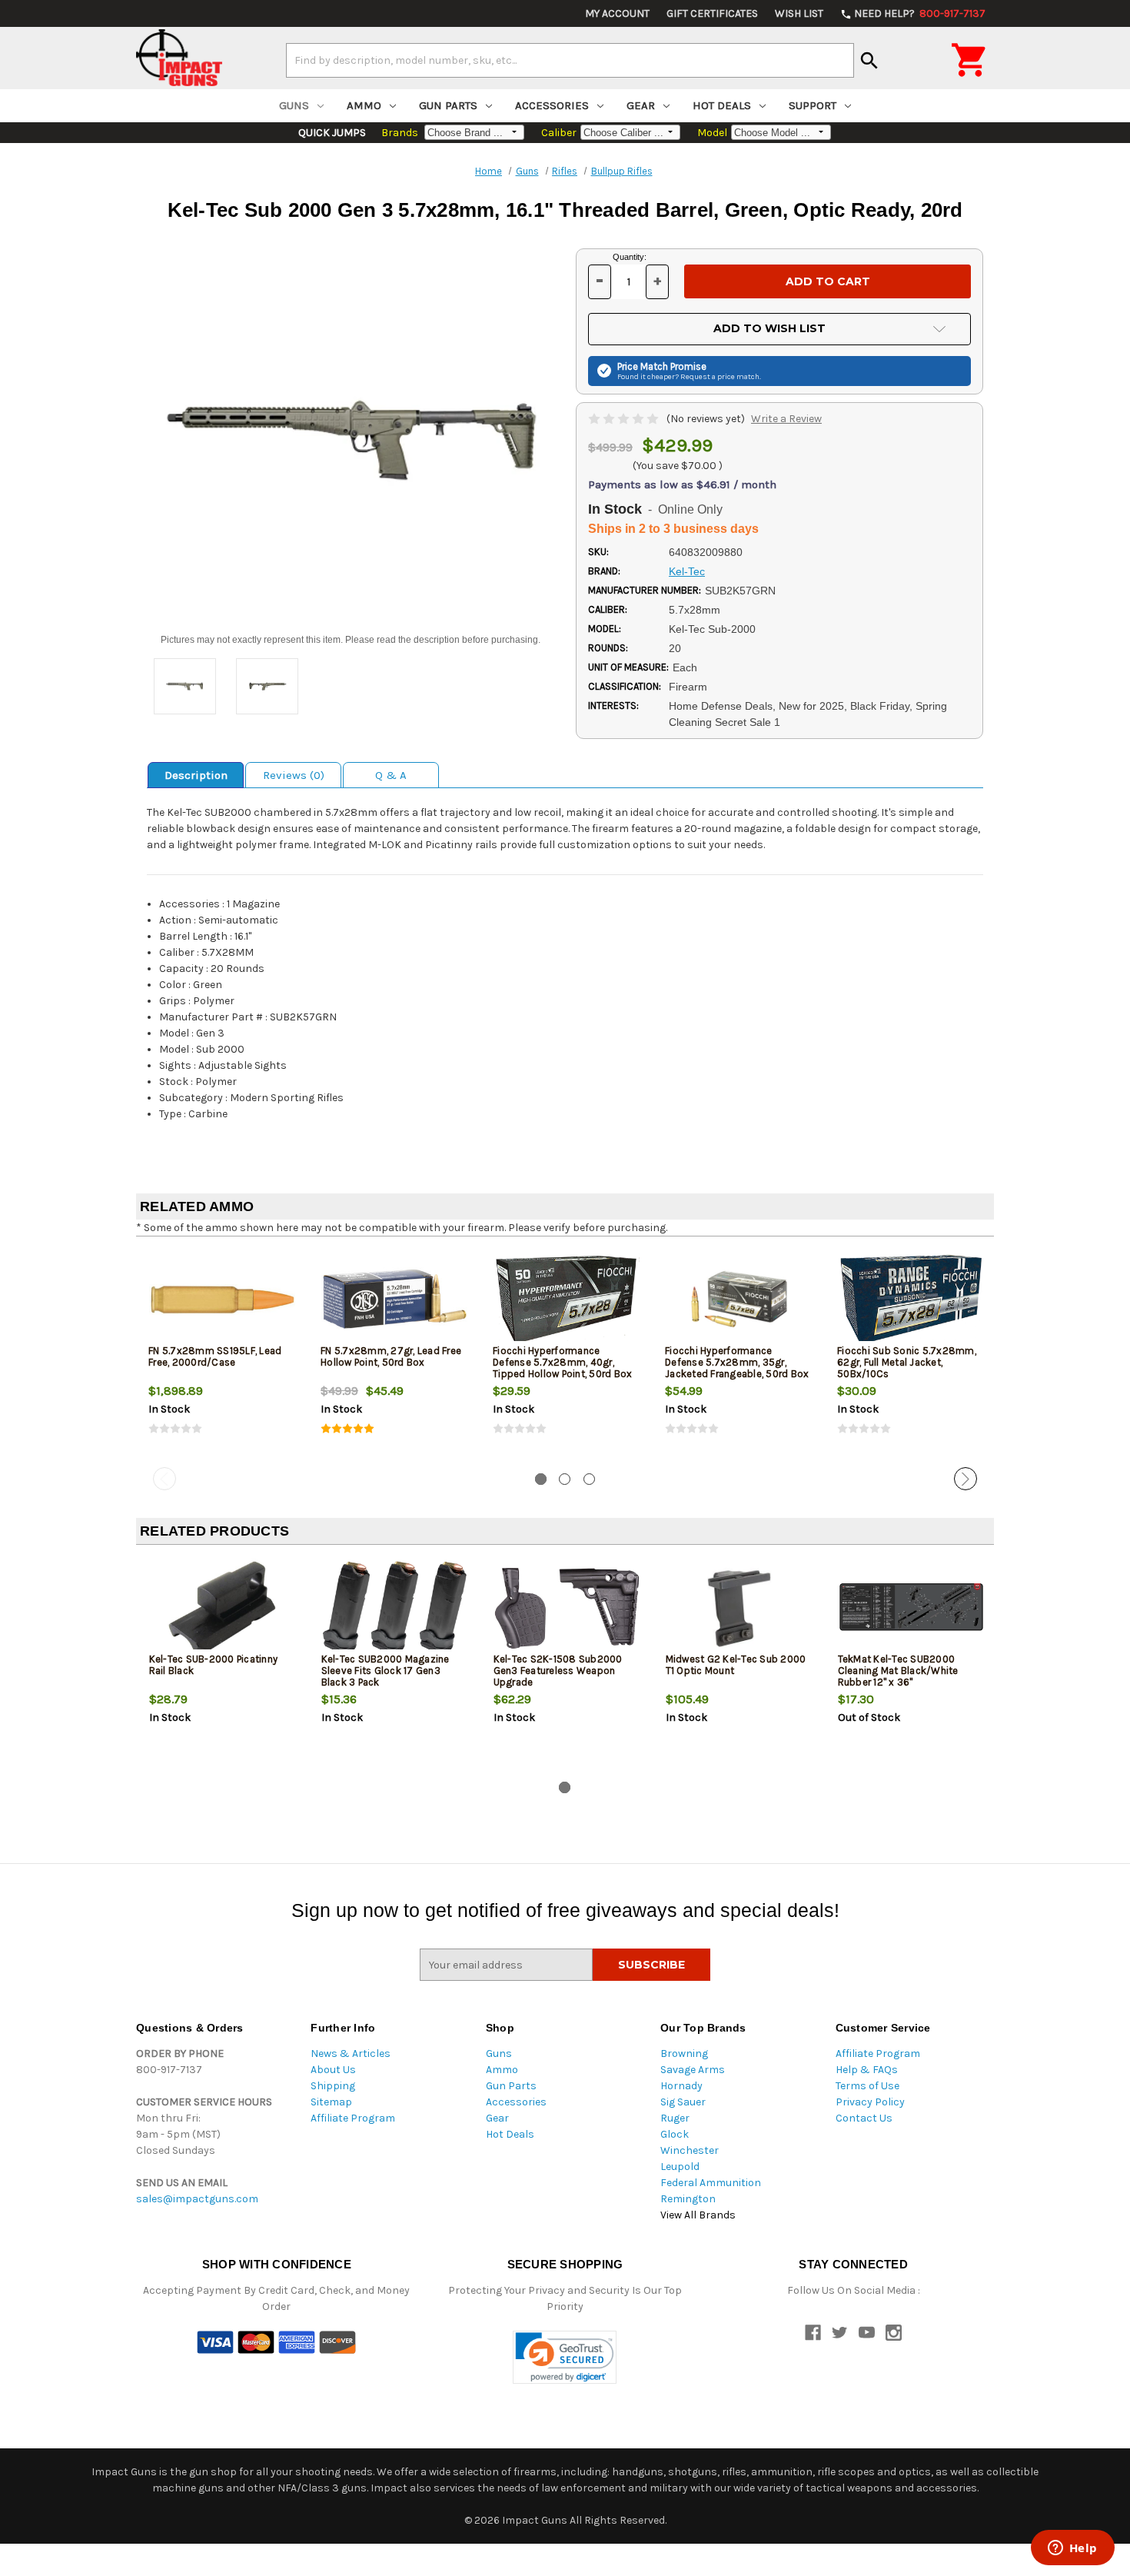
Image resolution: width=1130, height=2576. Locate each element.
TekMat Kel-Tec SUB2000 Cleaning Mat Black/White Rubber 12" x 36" (898, 1671)
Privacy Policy (870, 2102)
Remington (688, 2199)
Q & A (391, 775)
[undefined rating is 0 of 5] (625, 419)
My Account (617, 13)
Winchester (690, 2150)
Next (965, 1479)
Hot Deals (722, 105)
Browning (684, 2053)
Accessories (552, 105)
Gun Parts (448, 105)
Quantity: (630, 257)
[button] (565, 2357)
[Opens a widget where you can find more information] (1072, 2549)
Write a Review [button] (786, 419)
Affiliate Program (353, 2118)
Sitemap (331, 2102)
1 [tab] (541, 1479)
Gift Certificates (712, 13)
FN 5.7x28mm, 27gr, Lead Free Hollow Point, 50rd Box (391, 1356)
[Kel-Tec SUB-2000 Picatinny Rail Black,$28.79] (223, 1608)
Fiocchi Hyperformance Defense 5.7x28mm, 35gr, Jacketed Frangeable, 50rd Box (737, 1362)
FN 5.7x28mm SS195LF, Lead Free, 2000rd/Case (215, 1356)
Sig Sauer (683, 2102)
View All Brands (698, 2215)
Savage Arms (693, 2070)
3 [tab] (589, 1479)
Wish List (799, 13)
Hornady (681, 2086)
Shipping (333, 2086)
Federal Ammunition (711, 2183)
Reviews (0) (294, 775)
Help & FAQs (867, 2070)
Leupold (680, 2167)
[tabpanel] (222, 1355)
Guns (294, 105)
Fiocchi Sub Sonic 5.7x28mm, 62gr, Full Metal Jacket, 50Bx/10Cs (907, 1362)
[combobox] (570, 60)
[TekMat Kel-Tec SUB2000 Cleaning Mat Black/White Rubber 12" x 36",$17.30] (911, 1608)
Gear (641, 105)
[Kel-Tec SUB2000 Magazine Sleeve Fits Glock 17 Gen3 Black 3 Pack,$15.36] (395, 1608)
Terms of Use (867, 2086)
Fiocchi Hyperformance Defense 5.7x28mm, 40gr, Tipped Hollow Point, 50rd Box (562, 1362)
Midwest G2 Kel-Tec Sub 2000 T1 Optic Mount (736, 1665)
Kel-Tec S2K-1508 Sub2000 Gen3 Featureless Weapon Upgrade (558, 1671)
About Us (333, 2070)
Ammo (364, 105)
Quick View (223, 1299)
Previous (165, 1479)
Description (196, 775)
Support (813, 105)
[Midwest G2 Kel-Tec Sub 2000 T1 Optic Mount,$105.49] (739, 1608)
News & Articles (351, 2053)
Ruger (675, 2118)
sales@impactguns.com (197, 2199)
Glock (675, 2134)
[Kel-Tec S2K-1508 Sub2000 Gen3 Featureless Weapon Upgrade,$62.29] (567, 1608)
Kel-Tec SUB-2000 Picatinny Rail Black (214, 1665)
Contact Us (864, 2118)
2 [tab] (565, 1479)
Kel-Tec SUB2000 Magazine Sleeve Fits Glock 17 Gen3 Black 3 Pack (386, 1671)
